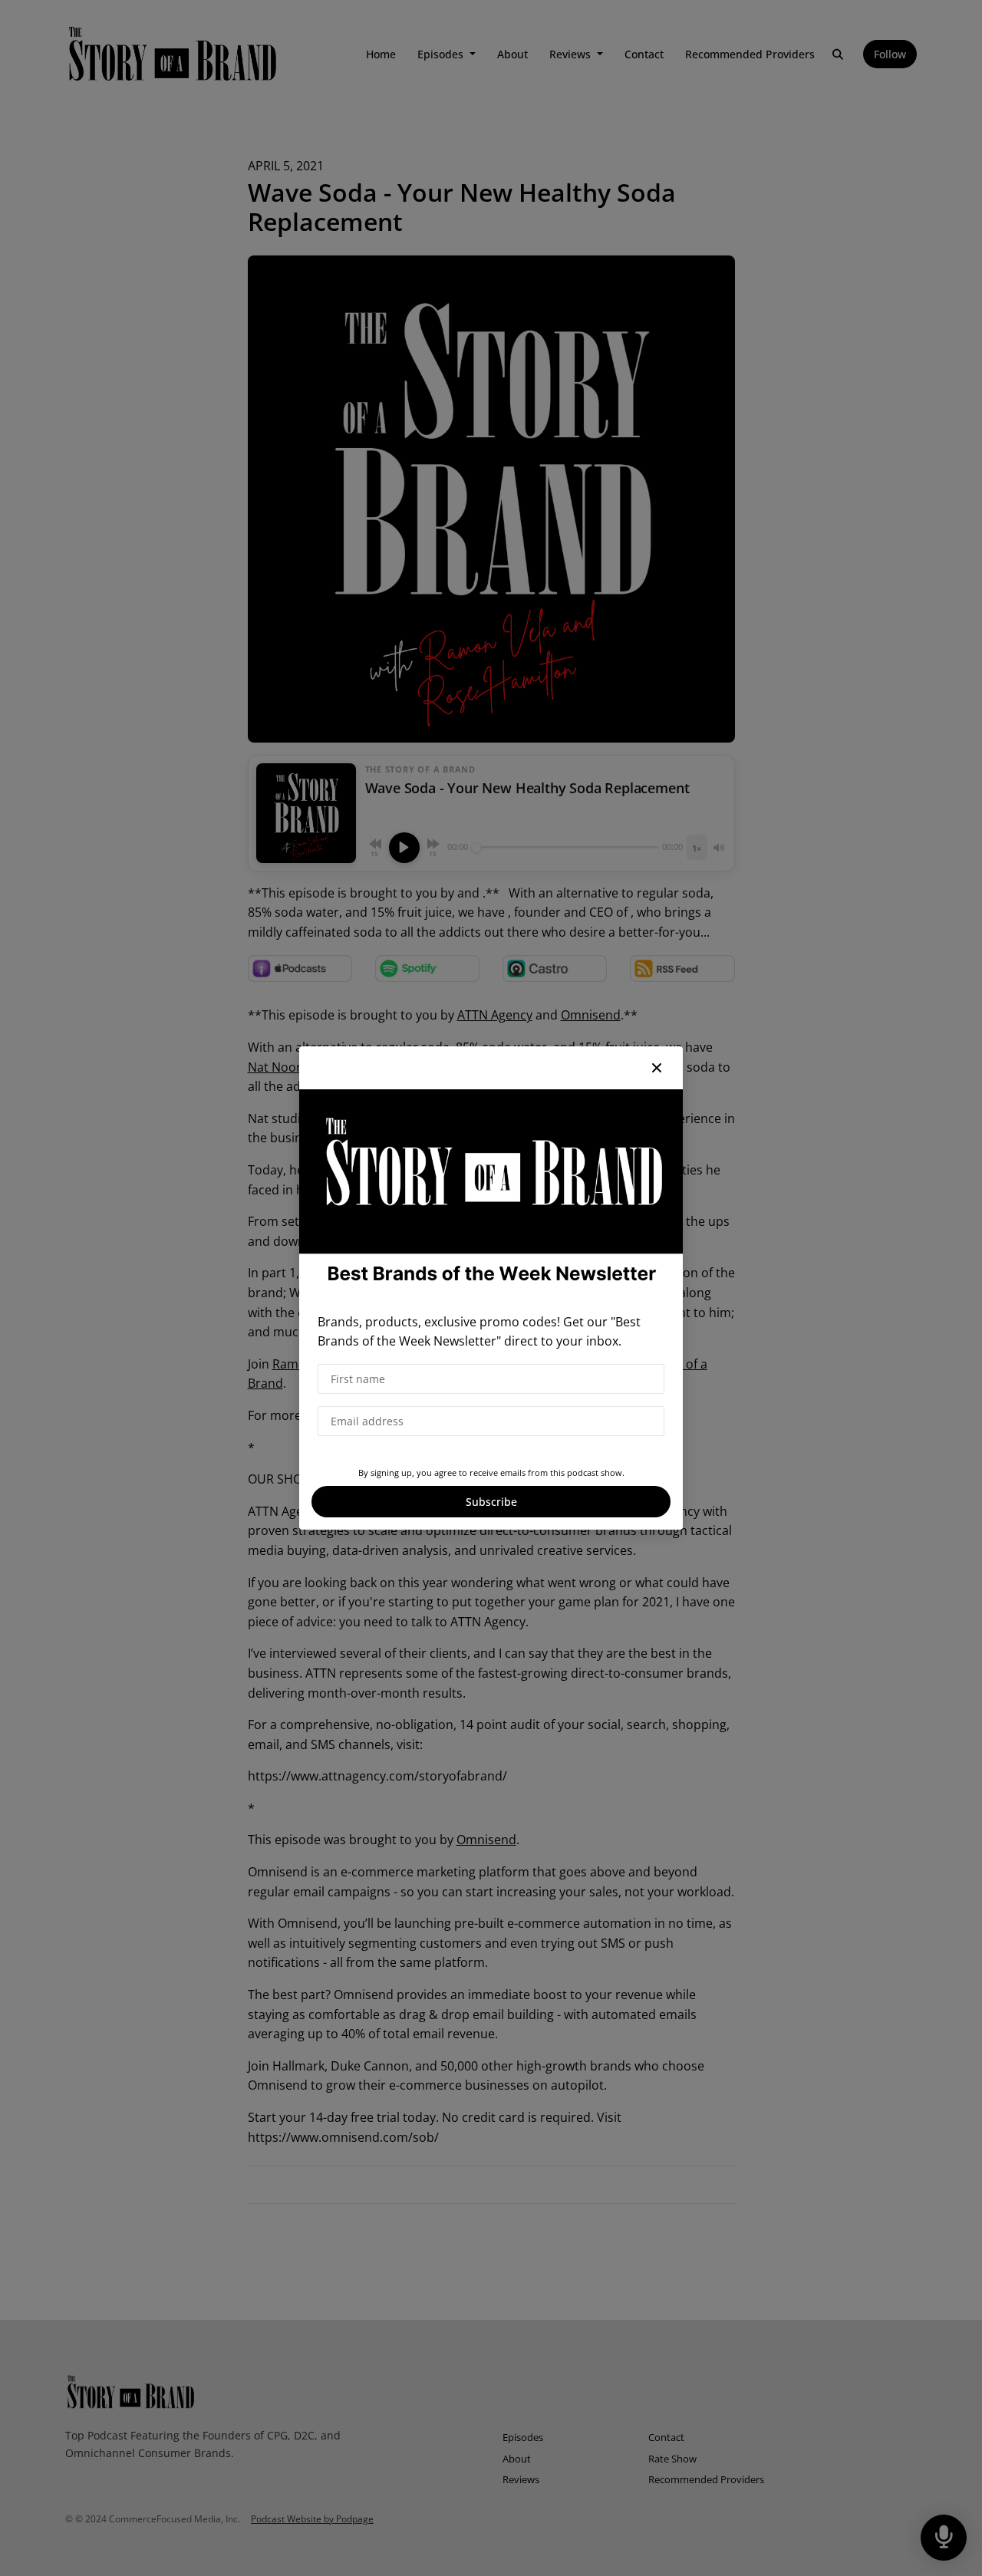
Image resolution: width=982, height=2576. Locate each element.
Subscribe (491, 1502)
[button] (657, 1068)
